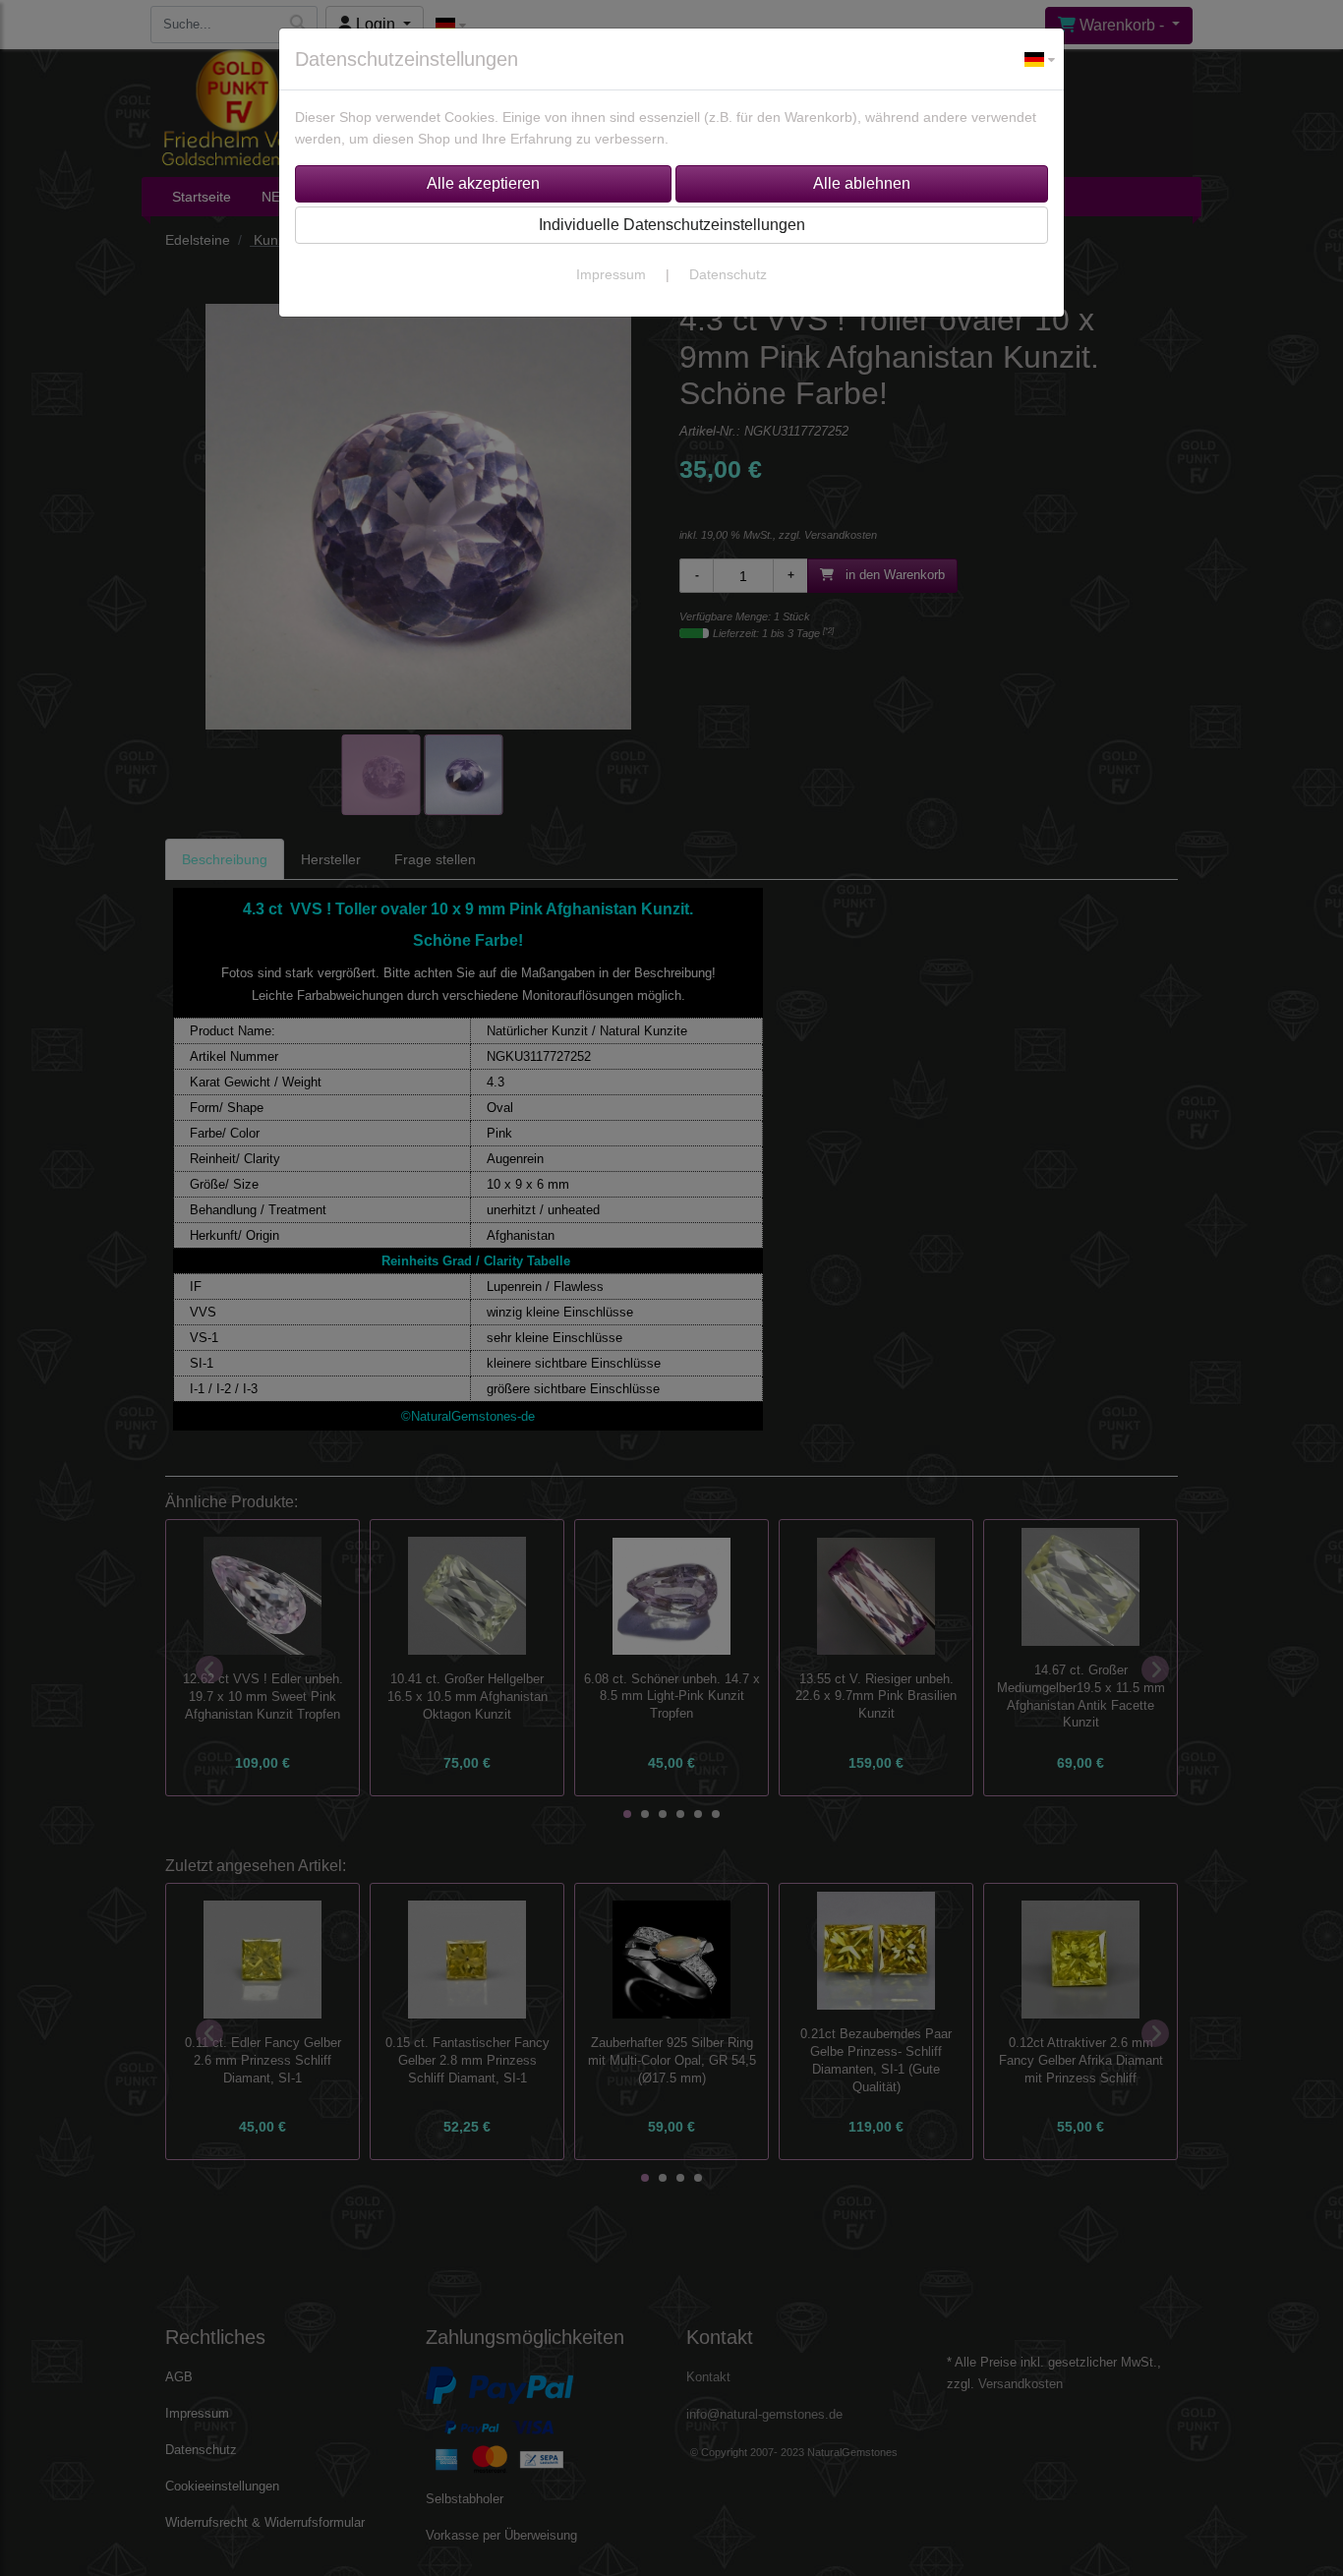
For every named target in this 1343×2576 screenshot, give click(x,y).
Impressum (611, 274)
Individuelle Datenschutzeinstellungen (672, 225)
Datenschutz (728, 274)
